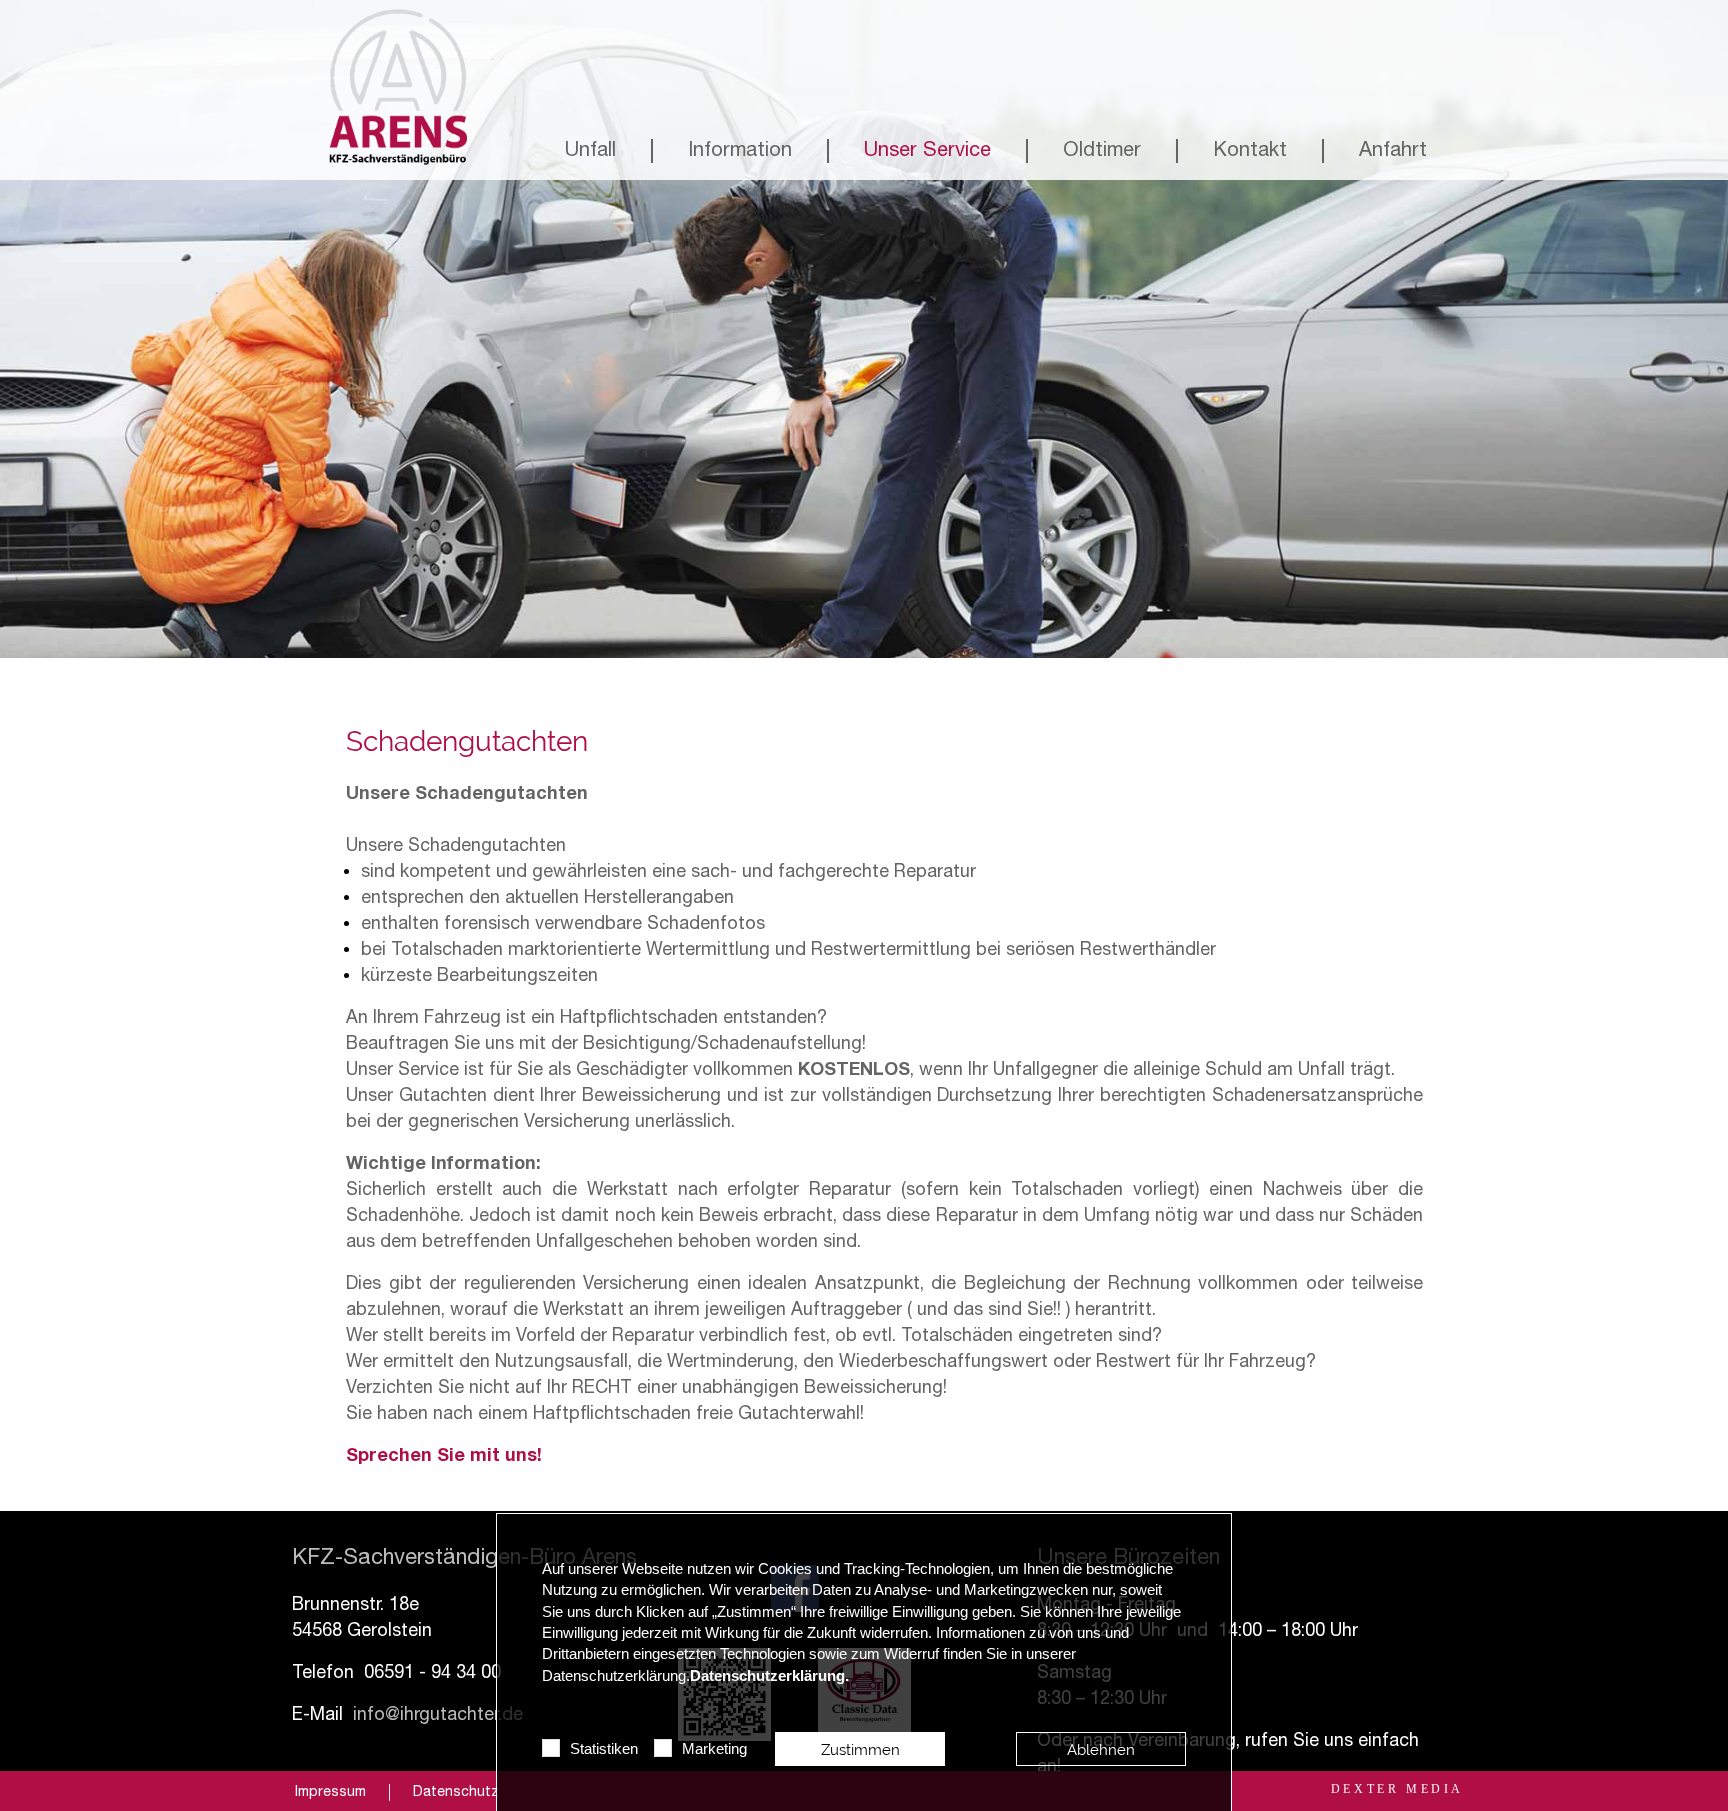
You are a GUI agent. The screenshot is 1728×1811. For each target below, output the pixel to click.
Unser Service (927, 152)
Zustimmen (860, 1749)
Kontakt (1250, 152)
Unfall (590, 152)
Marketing (714, 1749)
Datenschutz (456, 1793)
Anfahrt (1393, 152)
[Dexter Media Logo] (1397, 1788)
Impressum (330, 1793)
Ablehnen (1101, 1749)
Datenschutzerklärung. (769, 1676)
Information (740, 152)
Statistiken (604, 1749)
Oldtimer (1102, 152)
